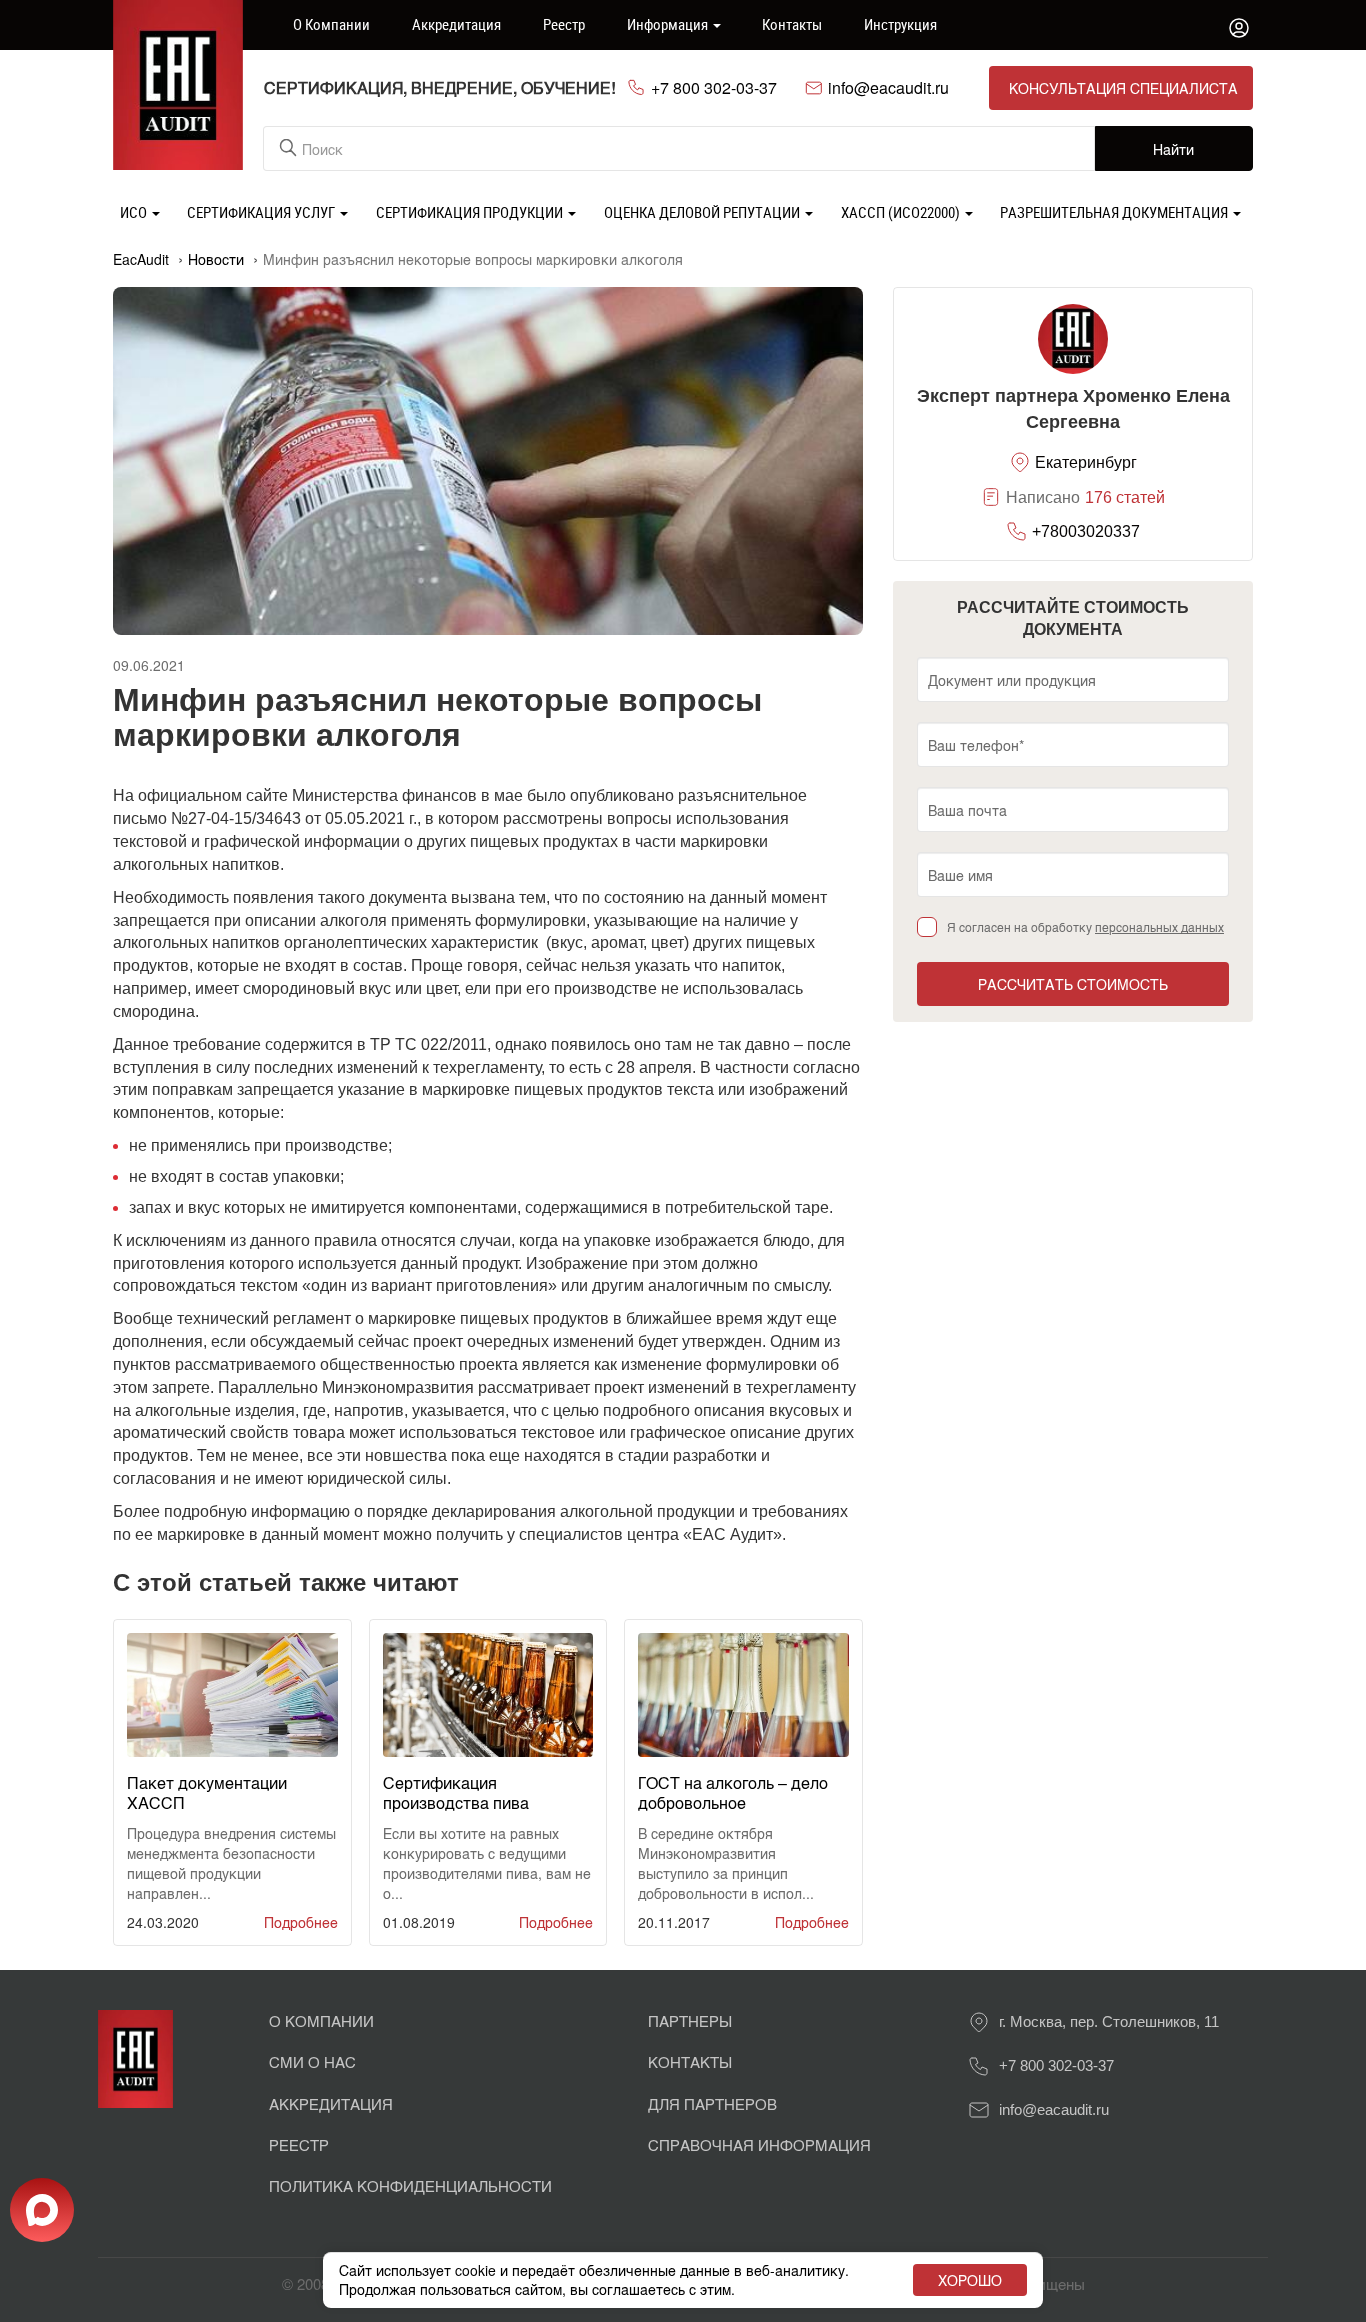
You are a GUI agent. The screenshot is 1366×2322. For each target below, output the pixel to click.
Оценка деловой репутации (703, 212)
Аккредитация (456, 24)
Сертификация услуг (262, 212)
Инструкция (900, 24)
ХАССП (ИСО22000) (902, 212)
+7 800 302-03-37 (714, 88)
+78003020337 (1086, 531)
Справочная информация (759, 2144)
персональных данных (1159, 926)
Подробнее (301, 1922)
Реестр (564, 24)
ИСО (135, 212)
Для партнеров (712, 2103)
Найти (1173, 149)
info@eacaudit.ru (888, 88)
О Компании (321, 2020)
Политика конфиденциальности (410, 2185)
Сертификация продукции (471, 212)
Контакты (792, 24)
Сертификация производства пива (456, 1792)
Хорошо (970, 2280)
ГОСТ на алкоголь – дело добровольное (733, 1792)
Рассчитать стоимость (1073, 984)
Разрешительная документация (1115, 212)
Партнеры (690, 2020)
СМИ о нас (312, 2061)
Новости (216, 259)
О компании (331, 24)
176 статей (1125, 497)
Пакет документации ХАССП (207, 1792)
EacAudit (141, 259)
